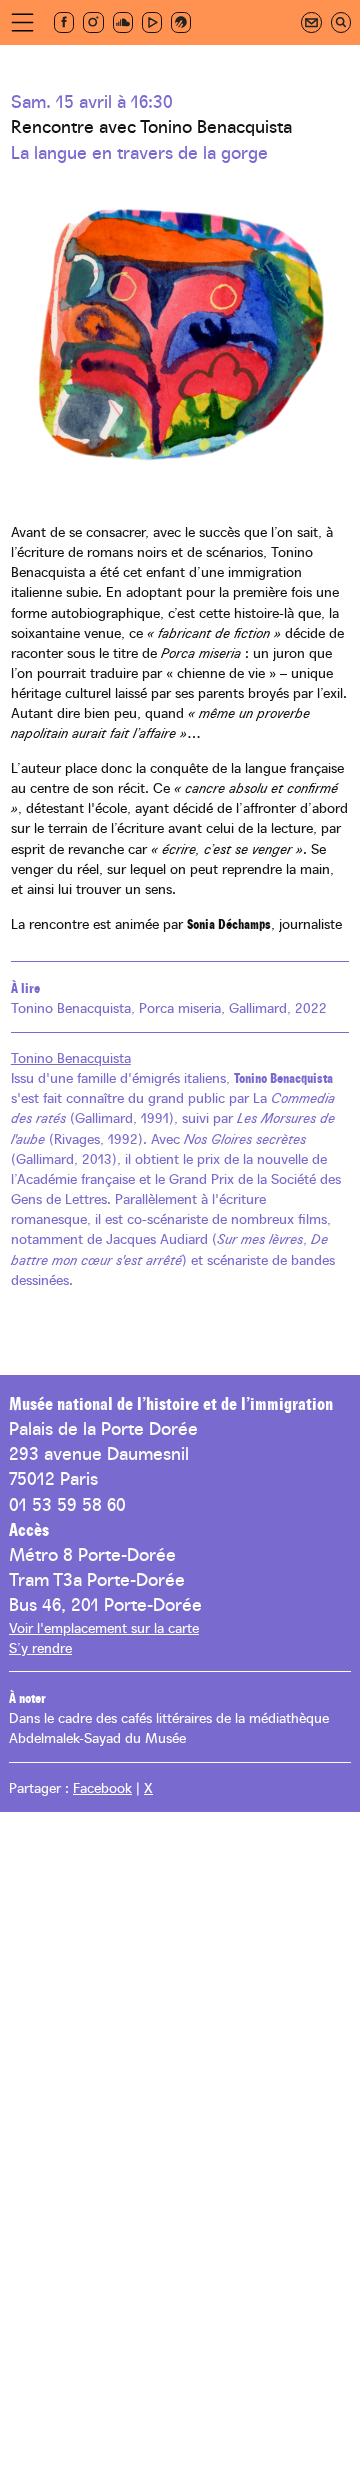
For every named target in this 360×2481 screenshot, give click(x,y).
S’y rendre (40, 1647)
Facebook (102, 1787)
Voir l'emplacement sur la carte (104, 1627)
